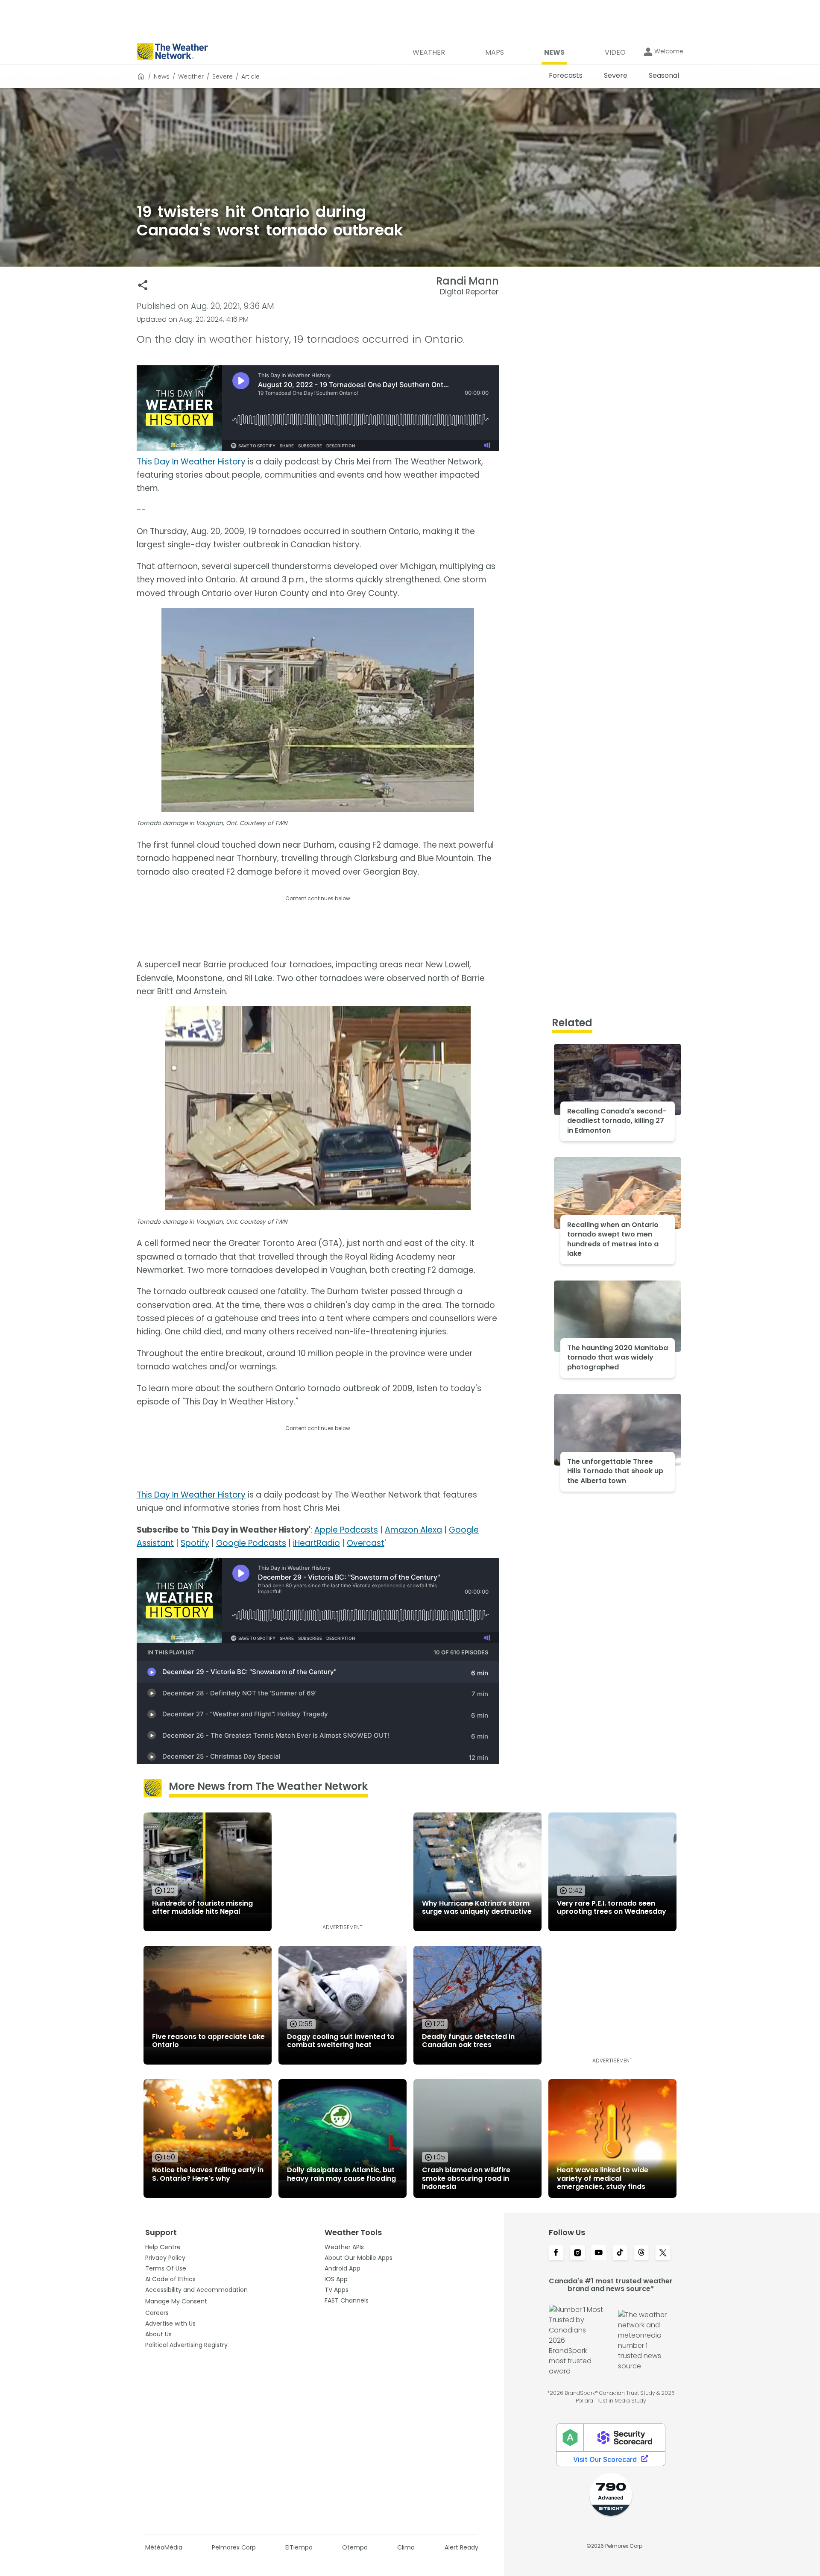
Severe (223, 76)
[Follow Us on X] (663, 2253)
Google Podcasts (251, 1543)
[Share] (143, 285)
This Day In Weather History (191, 462)
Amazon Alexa (413, 1530)
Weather (191, 76)
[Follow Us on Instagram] (577, 2253)
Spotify (195, 1543)
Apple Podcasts (346, 1530)
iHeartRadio (316, 1543)
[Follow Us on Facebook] (556, 2253)
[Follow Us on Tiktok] (620, 2253)
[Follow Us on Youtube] (599, 2253)
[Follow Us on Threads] (641, 2253)
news (162, 76)
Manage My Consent (176, 2301)
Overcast (366, 1543)
